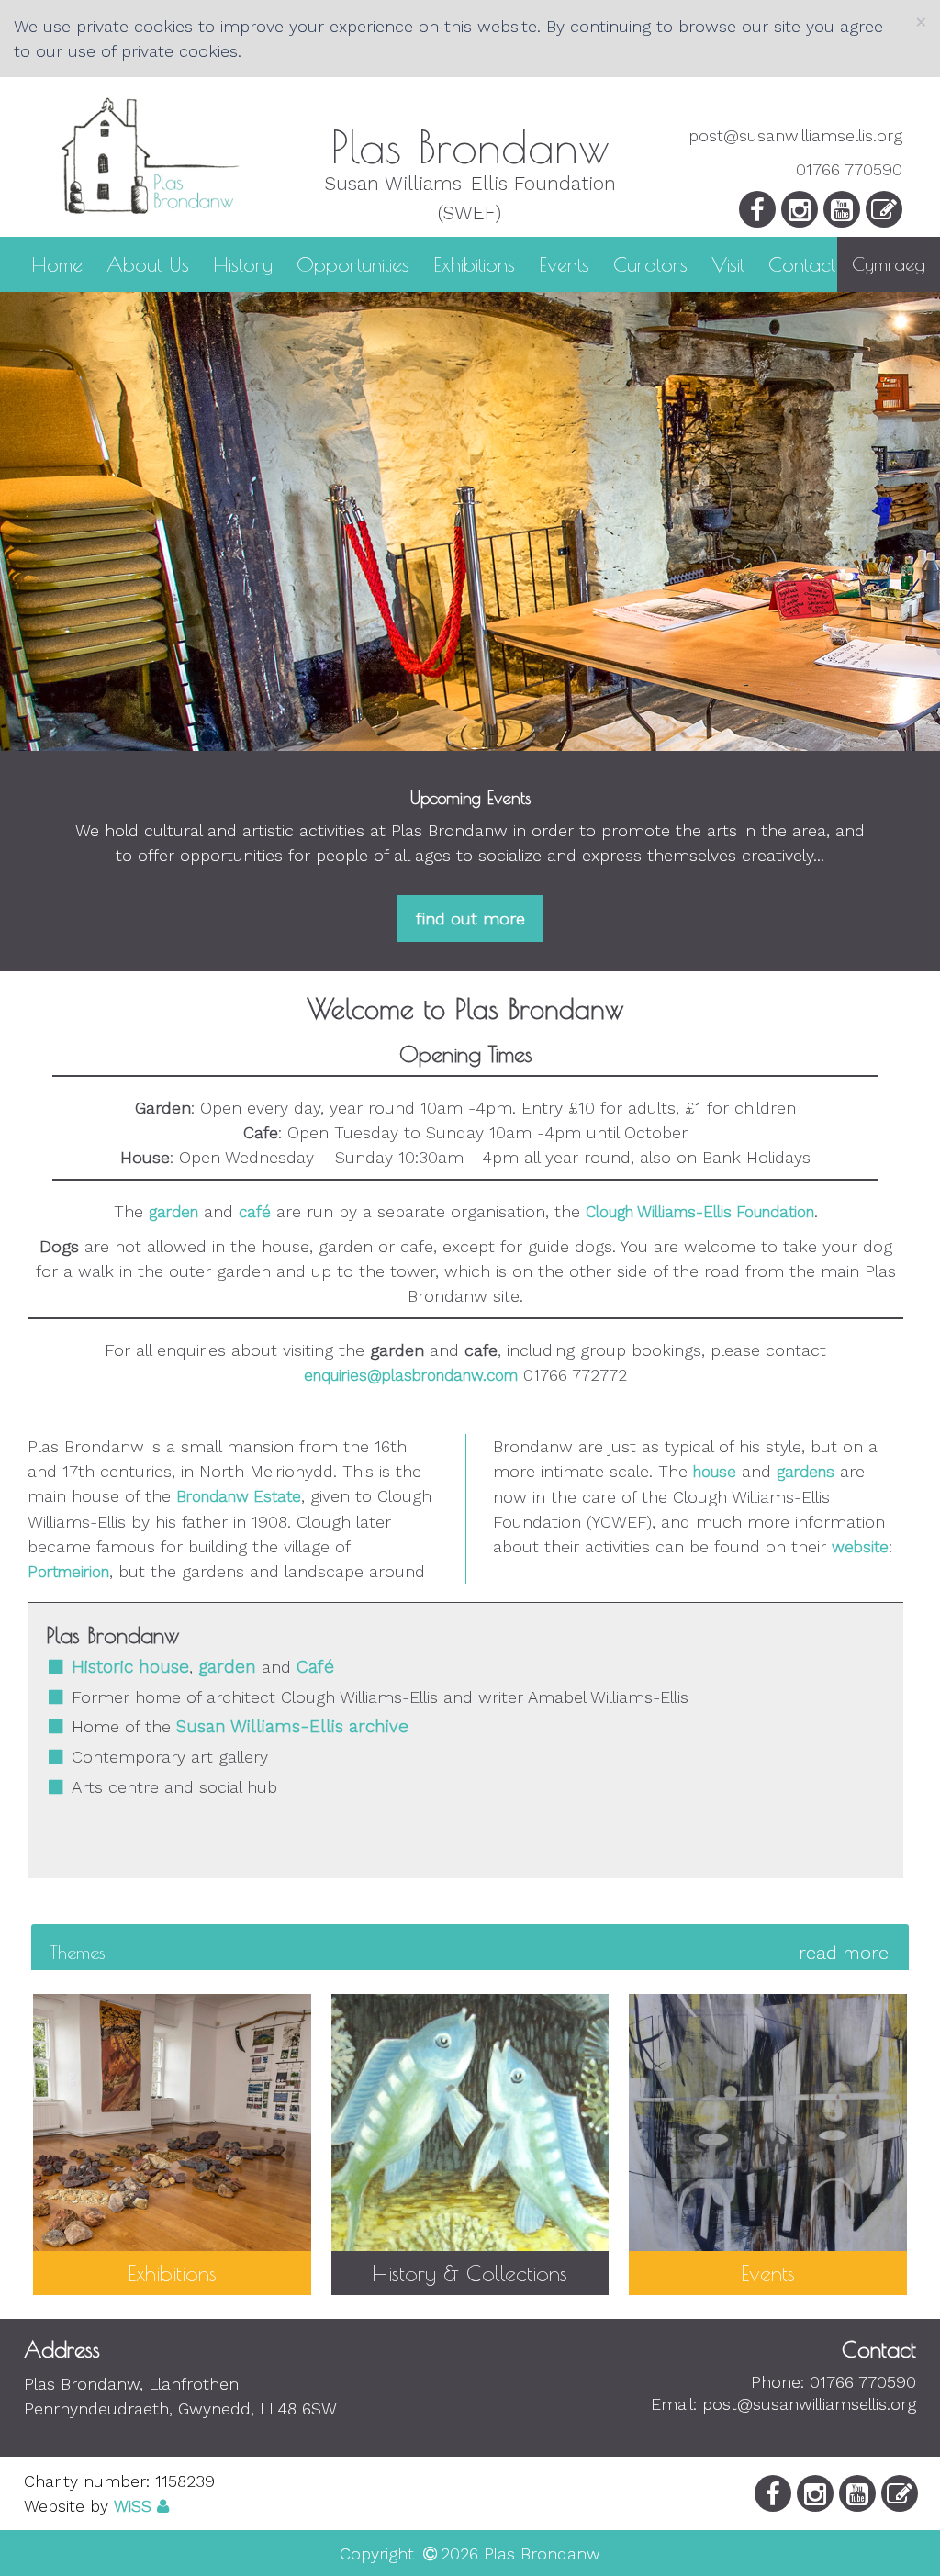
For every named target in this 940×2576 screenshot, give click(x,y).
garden (173, 1212)
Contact (802, 263)
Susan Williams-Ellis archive (292, 1726)
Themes (469, 1953)
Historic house (130, 1667)
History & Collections (470, 2273)
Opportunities (353, 263)
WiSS (133, 2506)
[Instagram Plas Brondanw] (800, 214)
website (860, 1547)
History (243, 263)
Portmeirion (68, 1572)
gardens (806, 1472)
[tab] (470, 1952)
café (255, 1212)
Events (564, 263)
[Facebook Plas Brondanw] (757, 214)
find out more (470, 918)
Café (315, 1667)
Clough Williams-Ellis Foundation (700, 1212)
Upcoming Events (470, 798)
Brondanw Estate (239, 1496)
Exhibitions (474, 263)
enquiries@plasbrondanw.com (411, 1375)
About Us (148, 263)
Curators (650, 263)
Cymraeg (889, 264)
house (715, 1472)
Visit (728, 263)
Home (57, 263)
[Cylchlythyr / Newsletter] (884, 214)
